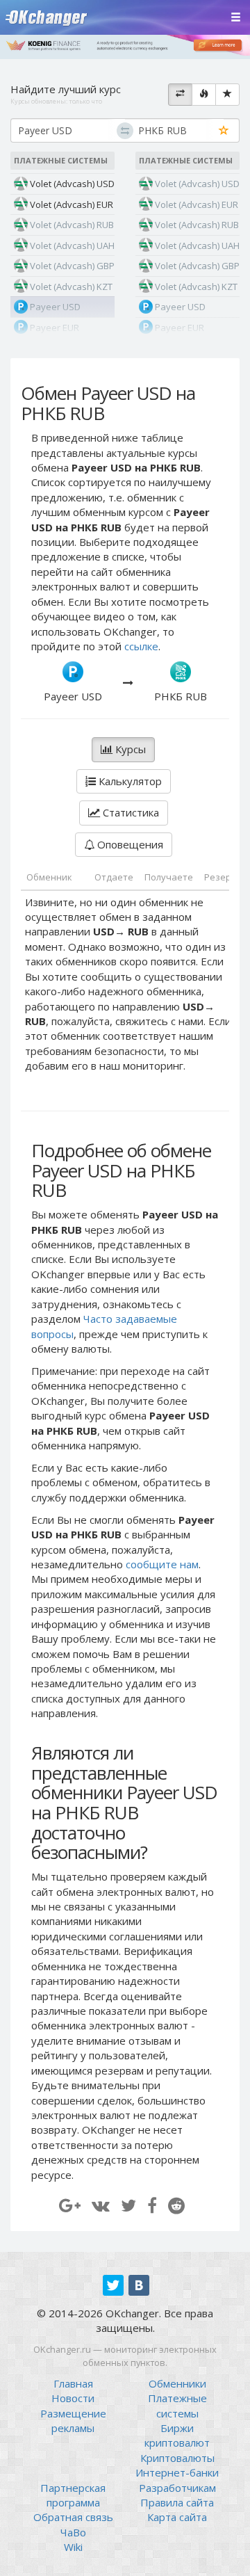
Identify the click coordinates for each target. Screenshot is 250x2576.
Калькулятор (129, 781)
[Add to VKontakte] (101, 2205)
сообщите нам (162, 1564)
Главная (73, 2383)
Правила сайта (177, 2502)
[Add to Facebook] (152, 2205)
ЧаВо (73, 2532)
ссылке (141, 646)
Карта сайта (177, 2517)
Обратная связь (73, 2517)
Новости (73, 2398)
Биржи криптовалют (177, 2435)
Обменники (177, 2383)
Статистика (130, 812)
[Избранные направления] (227, 95)
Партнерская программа (73, 2495)
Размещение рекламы (73, 2421)
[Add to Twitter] (128, 2205)
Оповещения (129, 844)
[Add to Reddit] (176, 2205)
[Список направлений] (180, 95)
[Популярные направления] (204, 95)
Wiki (73, 2547)
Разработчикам (177, 2488)
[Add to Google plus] (70, 2205)
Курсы (129, 749)
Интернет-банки (177, 2472)
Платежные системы (177, 2405)
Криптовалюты (177, 2458)
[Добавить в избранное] (224, 131)
